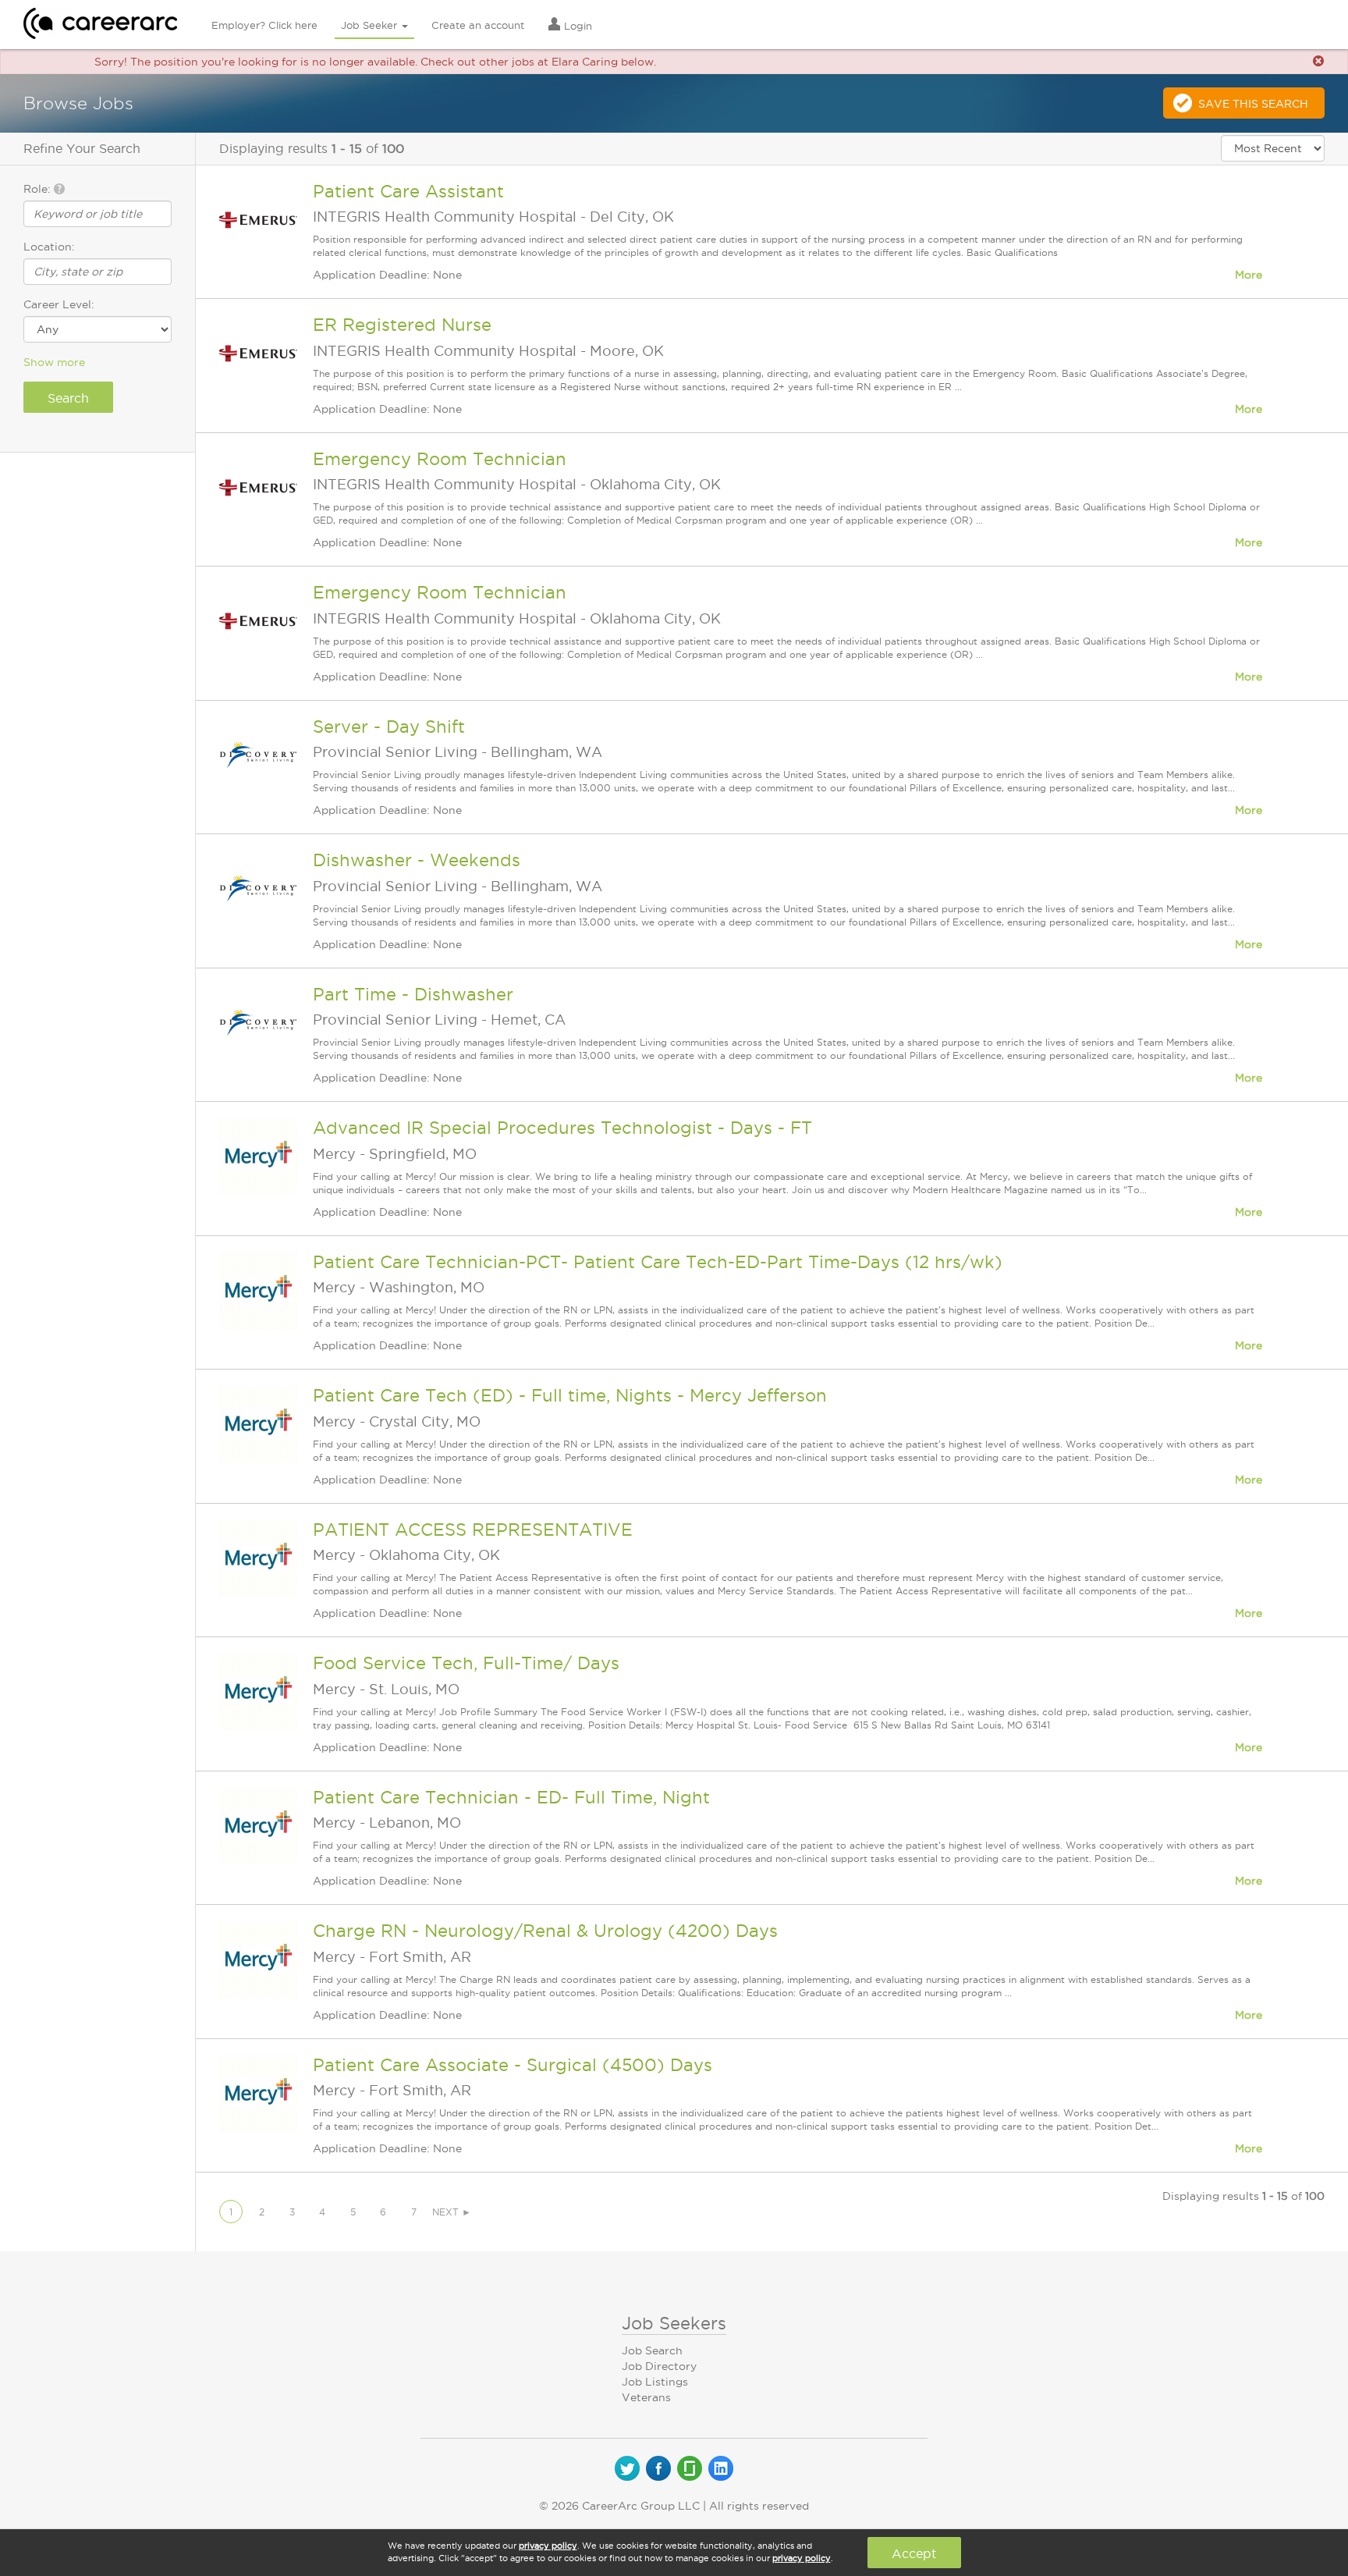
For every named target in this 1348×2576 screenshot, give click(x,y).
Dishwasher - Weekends (417, 860)
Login (576, 26)
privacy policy (548, 2546)
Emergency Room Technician (440, 459)
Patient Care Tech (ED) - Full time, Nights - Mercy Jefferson (570, 1395)
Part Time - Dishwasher (413, 994)
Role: (39, 189)
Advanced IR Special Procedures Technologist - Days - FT (562, 1128)
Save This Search (1253, 104)
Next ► (452, 2212)
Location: (49, 247)
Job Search (652, 2350)
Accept (914, 2553)
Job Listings (655, 2382)
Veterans (646, 2397)
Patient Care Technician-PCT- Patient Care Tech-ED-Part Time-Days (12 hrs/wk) (658, 1262)
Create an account (478, 25)
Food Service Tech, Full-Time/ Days (466, 1663)
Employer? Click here (264, 25)
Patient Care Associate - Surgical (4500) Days (513, 2065)
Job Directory (659, 2366)
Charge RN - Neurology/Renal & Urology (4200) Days (545, 1931)
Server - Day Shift (389, 727)
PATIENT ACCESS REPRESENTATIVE (473, 1530)
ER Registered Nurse (402, 325)
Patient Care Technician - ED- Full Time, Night (511, 1797)
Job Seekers (674, 2323)
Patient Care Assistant (408, 191)
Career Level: (59, 304)
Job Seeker (371, 25)
